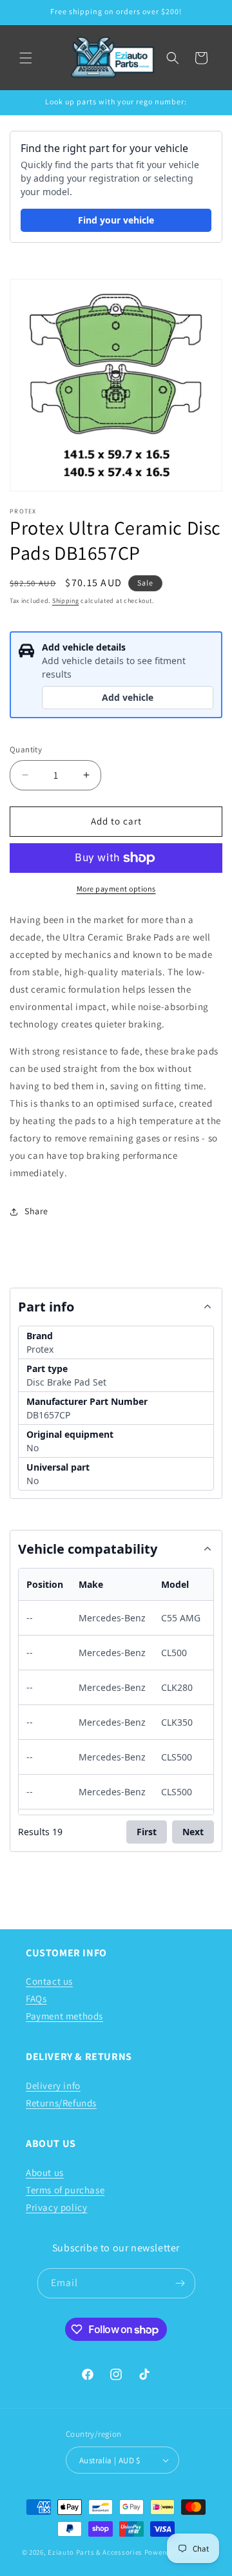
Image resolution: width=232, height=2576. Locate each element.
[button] (26, 58)
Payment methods (64, 2016)
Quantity (26, 749)
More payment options (116, 889)
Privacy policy (56, 2207)
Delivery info (53, 2085)
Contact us (49, 1981)
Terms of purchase (65, 2190)
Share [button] (36, 1211)
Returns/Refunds (61, 2103)
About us (45, 2172)
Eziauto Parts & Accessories (95, 2552)
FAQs (36, 1999)
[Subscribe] (180, 2283)
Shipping (66, 601)
